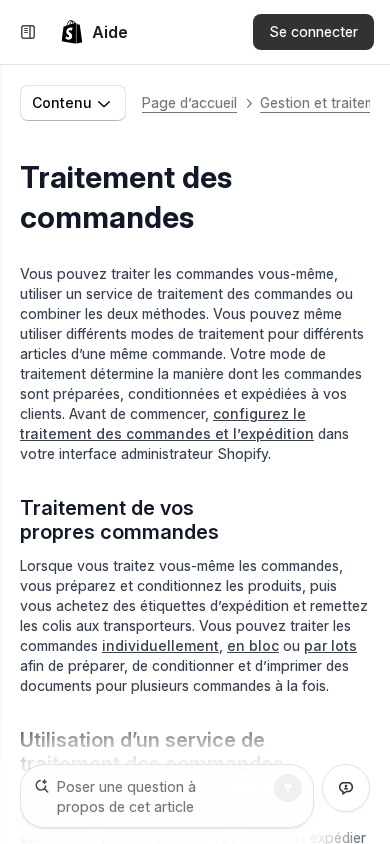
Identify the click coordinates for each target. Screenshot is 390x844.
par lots (330, 645)
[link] (94, 32)
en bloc (253, 645)
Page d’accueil (189, 102)
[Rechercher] (288, 788)
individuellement (160, 645)
